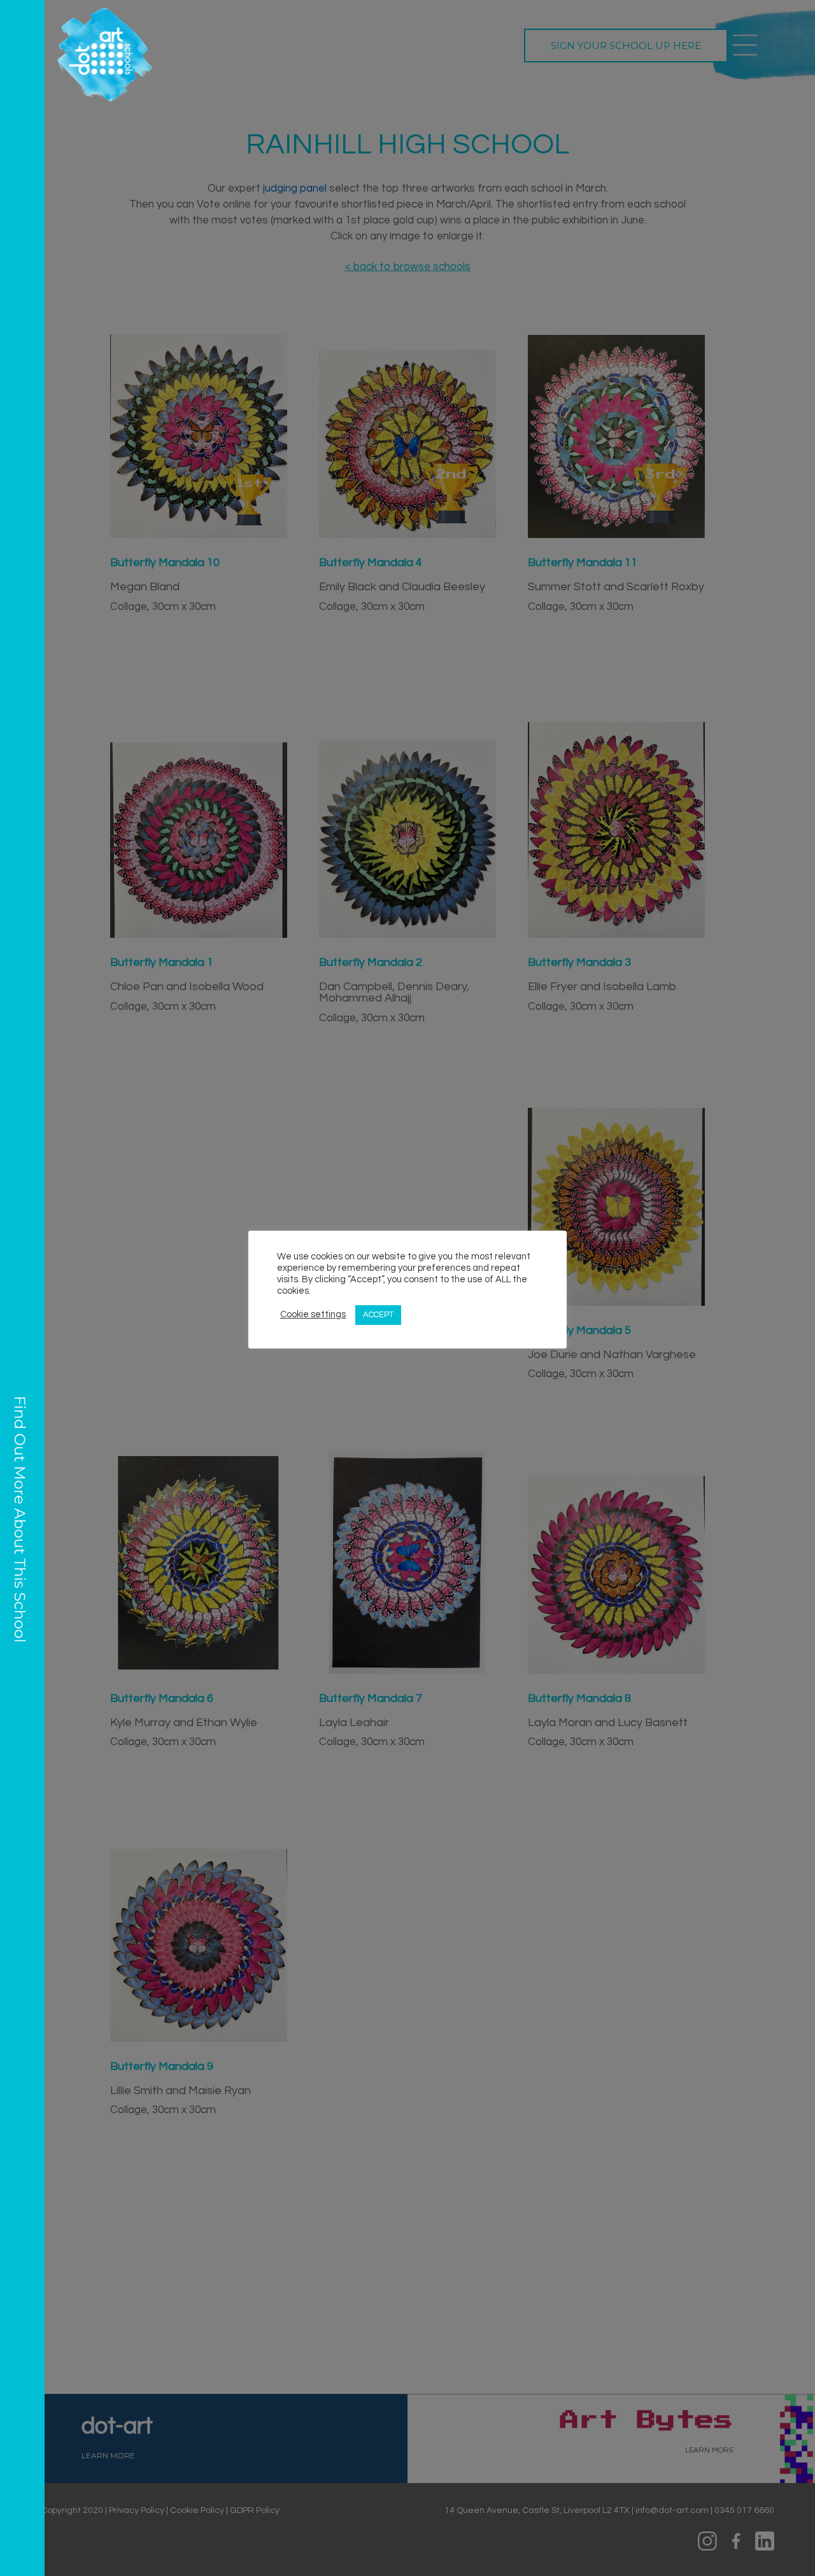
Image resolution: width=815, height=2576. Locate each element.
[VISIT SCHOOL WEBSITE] (22, 1288)
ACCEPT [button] (378, 1315)
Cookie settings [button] (313, 1314)
